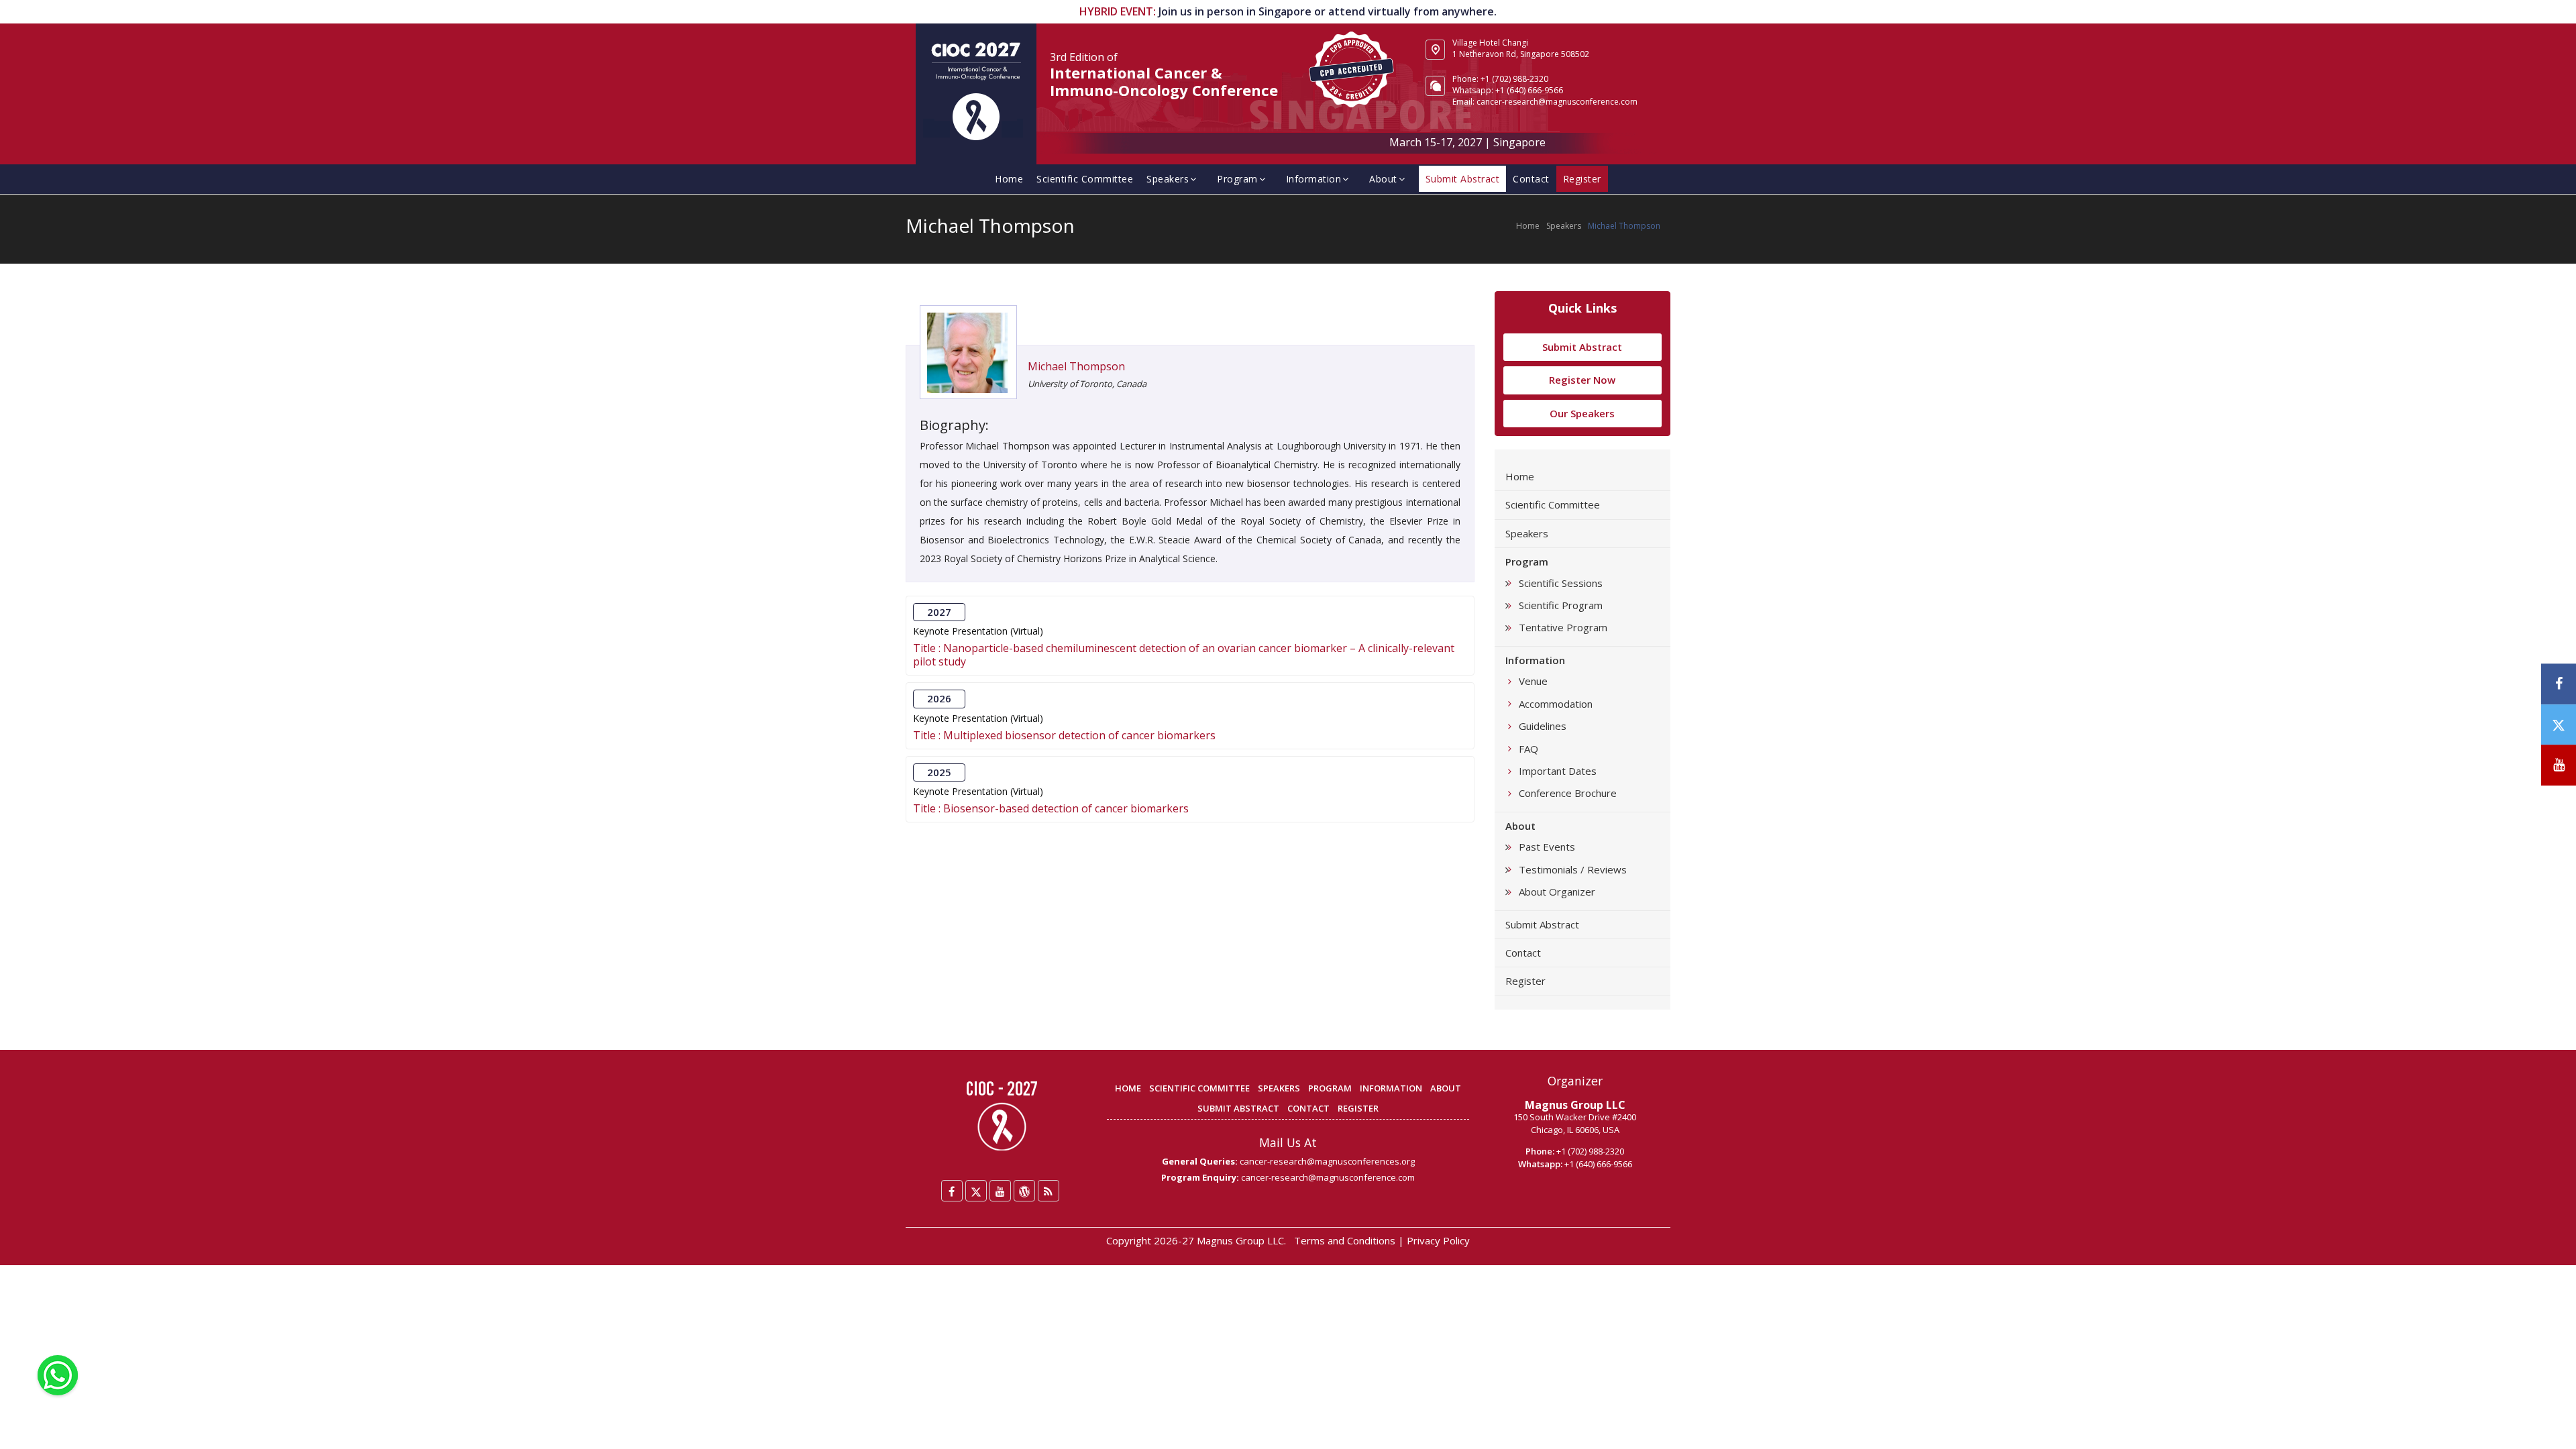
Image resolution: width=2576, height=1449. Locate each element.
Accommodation (1556, 704)
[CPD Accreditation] (1352, 68)
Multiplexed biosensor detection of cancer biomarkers (1079, 735)
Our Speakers (1582, 413)
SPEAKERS (1279, 1088)
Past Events (1547, 847)
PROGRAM (1330, 1088)
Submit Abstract (1582, 347)
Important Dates (1558, 771)
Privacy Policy (1438, 1240)
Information (1314, 179)
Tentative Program (1563, 627)
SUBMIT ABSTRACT (1238, 1108)
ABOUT (1446, 1088)
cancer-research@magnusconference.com (1557, 102)
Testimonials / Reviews (1573, 869)
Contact (1531, 179)
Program (1237, 179)
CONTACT (1308, 1108)
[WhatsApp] (58, 1374)
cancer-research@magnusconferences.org (1327, 1161)
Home (1009, 179)
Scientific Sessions (1561, 583)
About (1383, 179)
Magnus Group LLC (1575, 1105)
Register (1525, 981)
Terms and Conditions (1345, 1240)
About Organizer (1557, 892)
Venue (1533, 681)
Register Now (1582, 380)
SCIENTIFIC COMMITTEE (1199, 1088)
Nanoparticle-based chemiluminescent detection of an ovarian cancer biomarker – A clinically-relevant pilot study (1184, 655)
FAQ (1528, 749)
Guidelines (1543, 726)
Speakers (1168, 179)
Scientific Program (1561, 605)
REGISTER (1358, 1108)
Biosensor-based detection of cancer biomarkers (1066, 808)
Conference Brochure (1568, 793)
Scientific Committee (1085, 179)
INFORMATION (1391, 1088)
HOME (1128, 1088)
